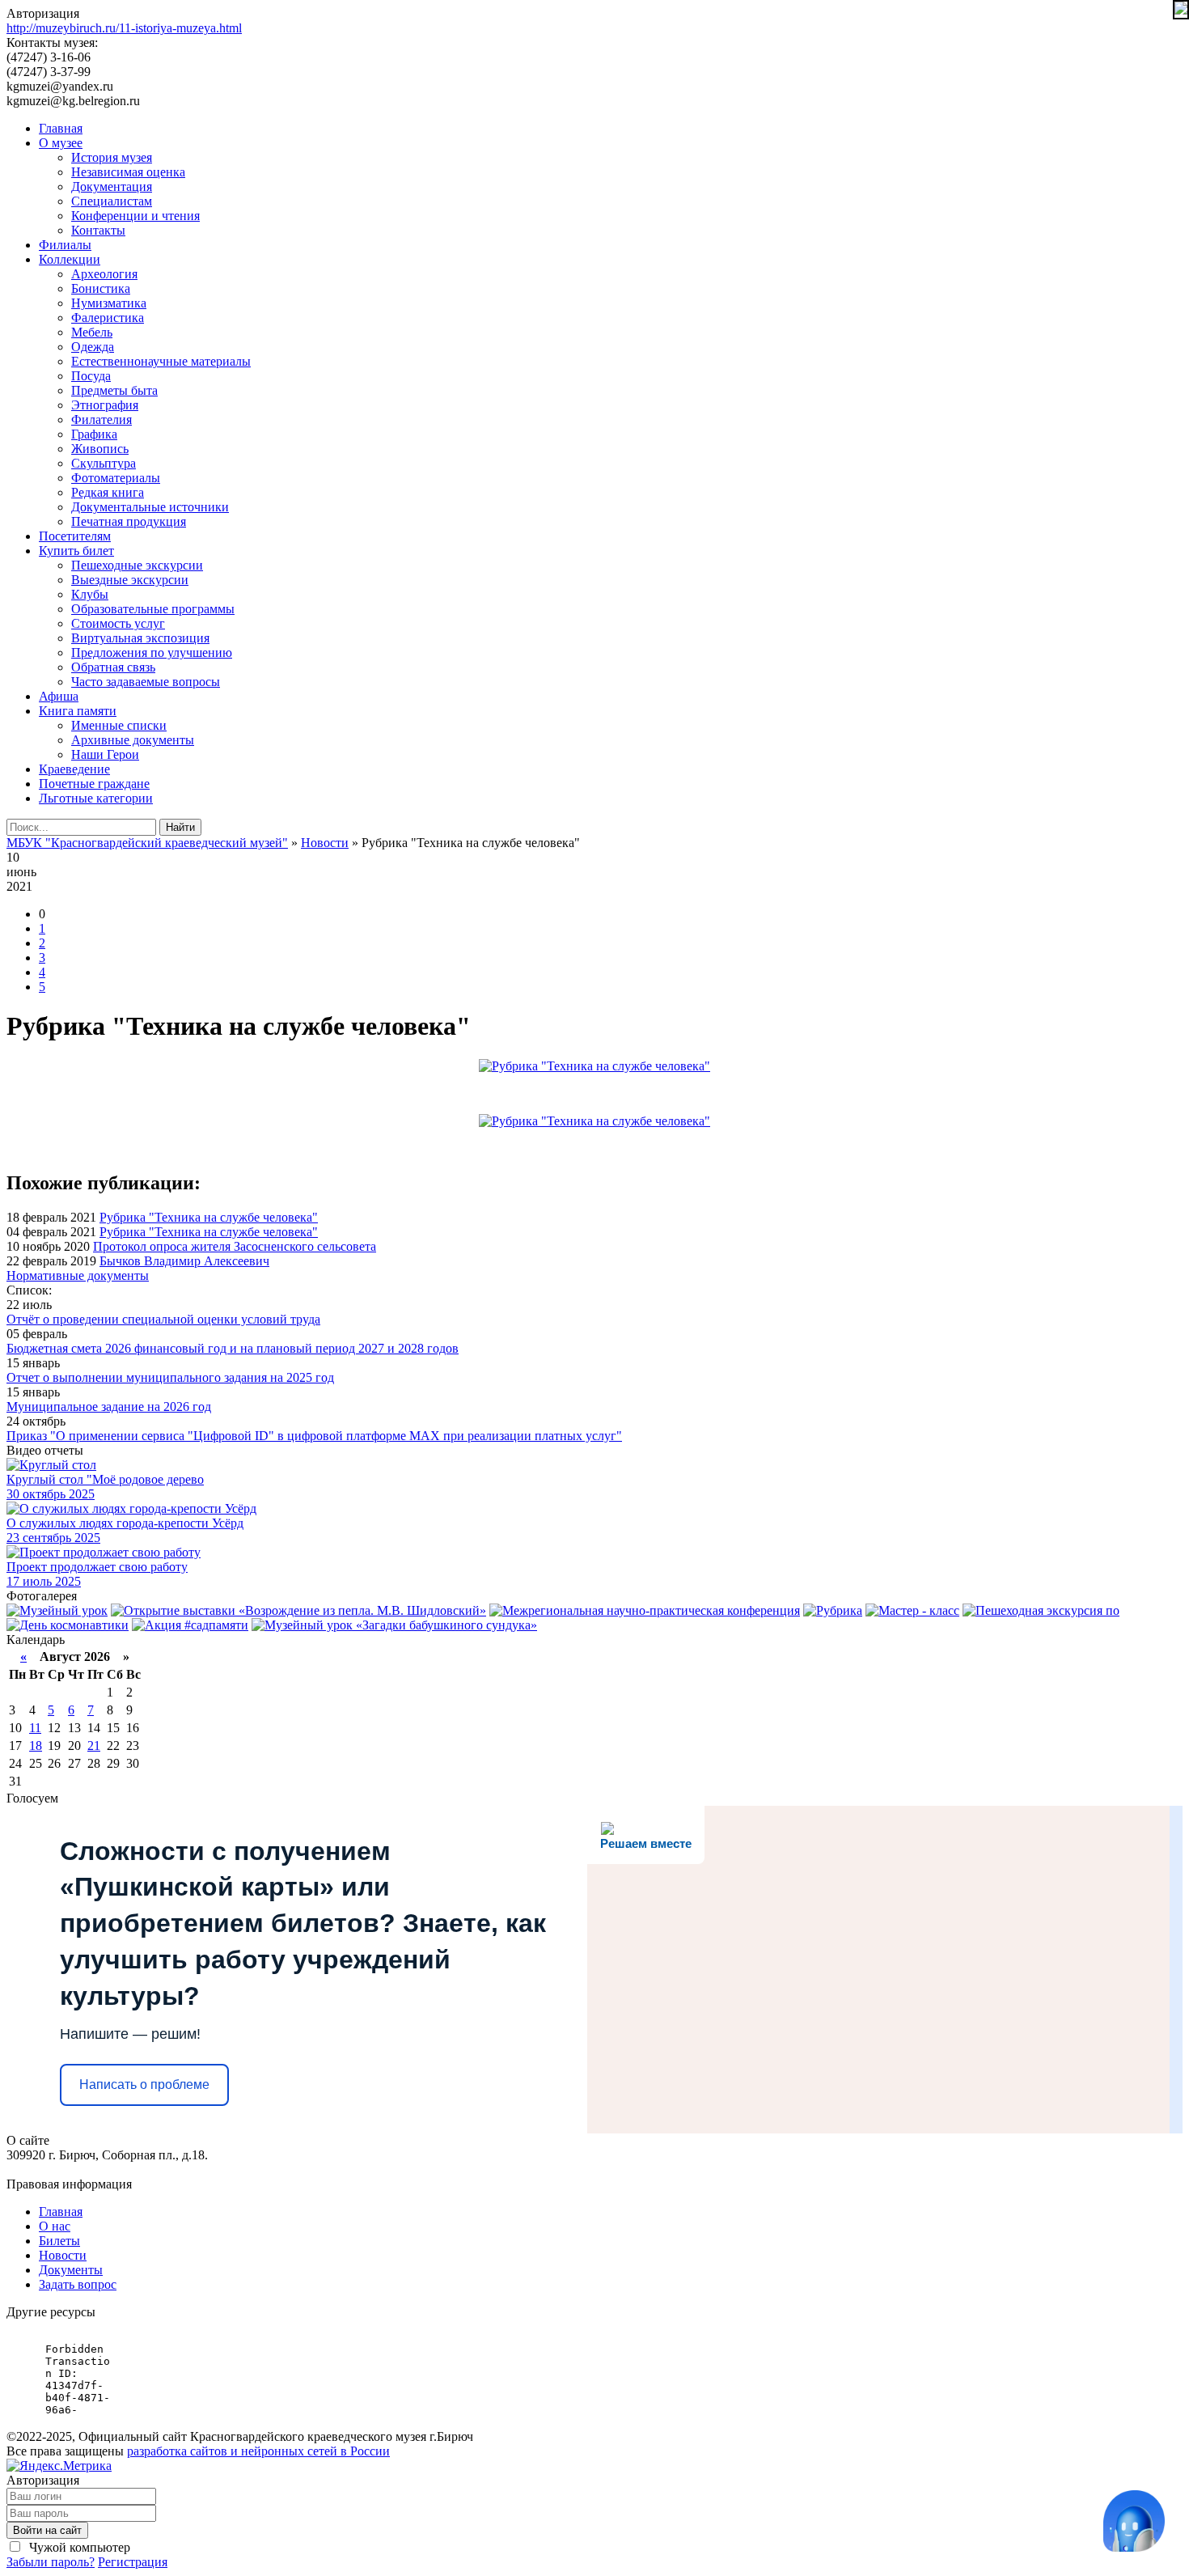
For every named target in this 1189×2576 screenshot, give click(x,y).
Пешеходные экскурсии (137, 565)
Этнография (105, 405)
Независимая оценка (128, 172)
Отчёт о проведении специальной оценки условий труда (163, 1319)
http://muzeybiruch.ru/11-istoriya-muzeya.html (124, 28)
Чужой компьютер (78, 2547)
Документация (112, 186)
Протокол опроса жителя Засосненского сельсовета (235, 1246)
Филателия (102, 419)
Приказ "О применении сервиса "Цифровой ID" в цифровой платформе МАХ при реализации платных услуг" (314, 1436)
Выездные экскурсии (130, 580)
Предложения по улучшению (152, 652)
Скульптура (104, 463)
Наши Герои (105, 754)
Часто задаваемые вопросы (146, 682)
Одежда (93, 347)
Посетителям (75, 536)
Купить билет (76, 551)
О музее (61, 143)
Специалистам (112, 201)
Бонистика (101, 288)
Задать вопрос (78, 2284)
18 (36, 1746)
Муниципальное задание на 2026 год (109, 1407)
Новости (63, 2255)
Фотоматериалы (116, 478)
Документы (71, 2270)
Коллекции (70, 259)
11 (35, 1728)
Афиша (59, 696)
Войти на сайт (47, 2530)
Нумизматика (109, 303)
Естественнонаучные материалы (161, 361)
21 (94, 1746)
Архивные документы (133, 740)
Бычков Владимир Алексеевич (184, 1261)
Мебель (92, 332)
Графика (94, 434)
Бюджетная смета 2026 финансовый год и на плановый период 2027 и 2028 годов (233, 1348)
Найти (180, 827)
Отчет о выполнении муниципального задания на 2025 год (170, 1377)
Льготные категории (96, 798)
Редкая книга (108, 492)
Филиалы (65, 245)
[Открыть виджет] (1134, 2521)
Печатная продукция (129, 521)
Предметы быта (114, 390)
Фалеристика (108, 318)
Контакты (98, 230)
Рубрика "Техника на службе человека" (209, 1217)
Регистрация (133, 2562)
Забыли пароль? (51, 2562)
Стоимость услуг (118, 623)
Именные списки (119, 725)
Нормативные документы (78, 1275)
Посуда (91, 376)
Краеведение (74, 769)
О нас (55, 2226)
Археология (104, 274)
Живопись (100, 449)
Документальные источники (150, 507)
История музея (112, 157)
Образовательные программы (153, 609)
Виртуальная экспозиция (140, 638)
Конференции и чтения (135, 216)
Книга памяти (78, 711)
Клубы (90, 594)
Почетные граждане (94, 784)
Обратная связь (113, 667)
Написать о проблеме (144, 2085)
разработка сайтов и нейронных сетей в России (258, 2451)
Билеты (59, 2241)
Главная (61, 128)
